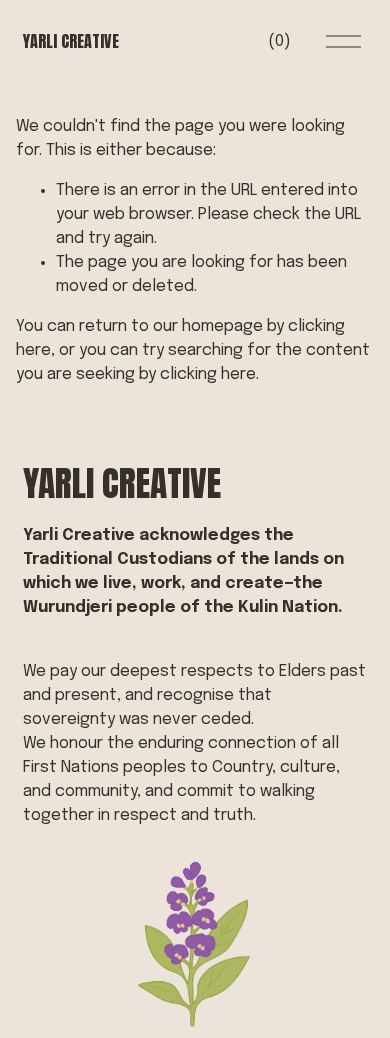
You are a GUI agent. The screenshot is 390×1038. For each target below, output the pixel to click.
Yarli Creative (71, 41)
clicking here (208, 374)
